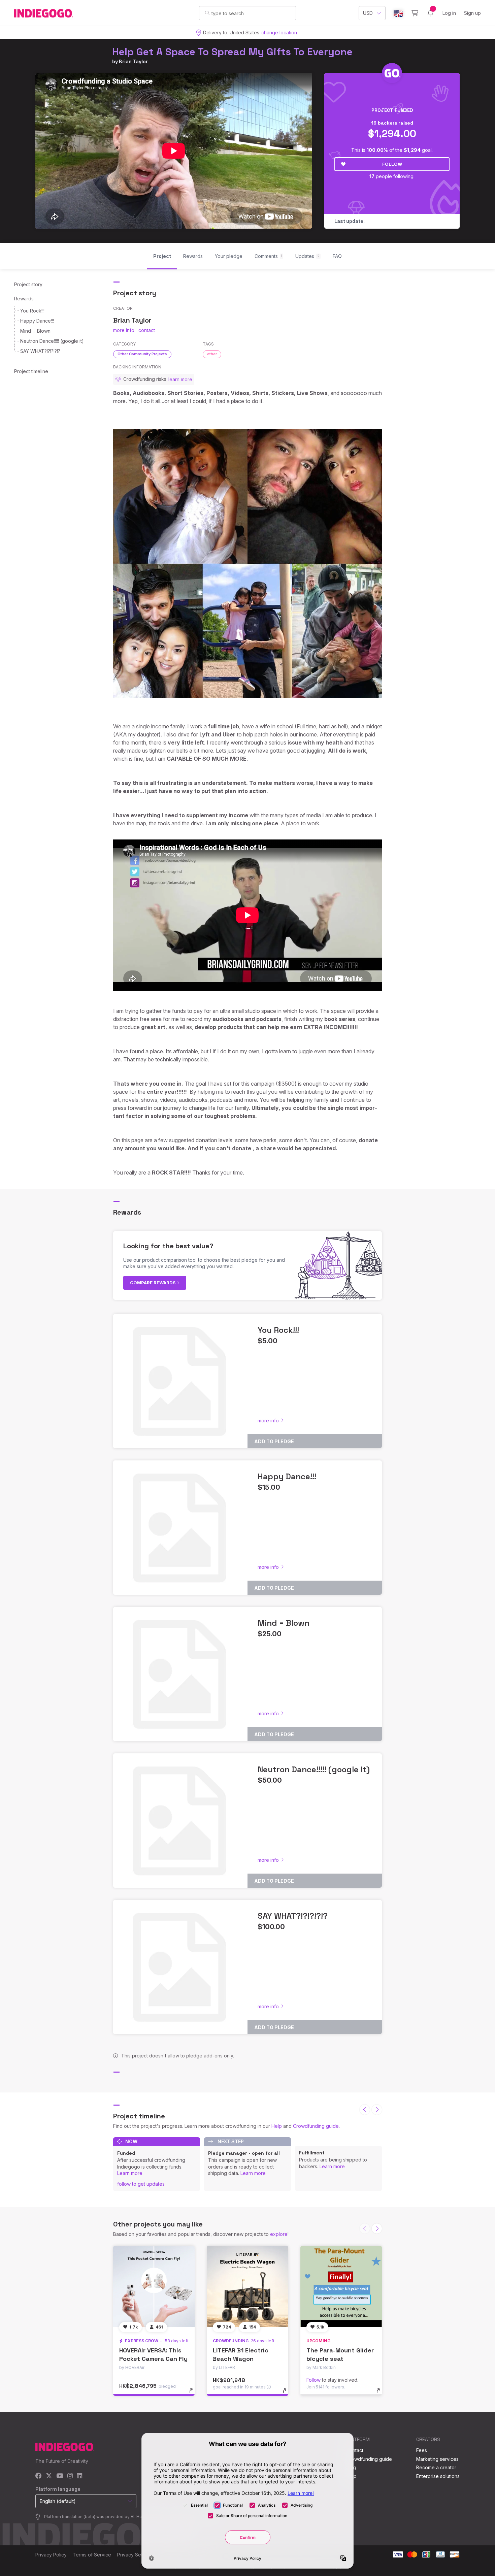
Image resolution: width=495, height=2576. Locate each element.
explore (279, 2234)
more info (124, 330)
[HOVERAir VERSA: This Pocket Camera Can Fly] (154, 2286)
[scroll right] (377, 2110)
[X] (49, 2476)
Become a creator (436, 2467)
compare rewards (153, 1283)
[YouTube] (60, 2476)
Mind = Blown (35, 331)
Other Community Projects (142, 354)
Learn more (130, 2173)
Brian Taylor (133, 61)
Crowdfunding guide (316, 2126)
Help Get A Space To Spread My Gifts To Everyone (232, 52)
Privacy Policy (51, 2555)
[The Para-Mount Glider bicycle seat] (341, 2286)
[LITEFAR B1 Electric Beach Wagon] (247, 2286)
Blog (351, 2467)
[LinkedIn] (79, 2476)
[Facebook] (39, 2476)
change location (279, 32)
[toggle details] (194, 2394)
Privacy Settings (135, 2555)
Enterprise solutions (438, 2476)
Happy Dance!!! (37, 321)
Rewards (24, 299)
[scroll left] (365, 2110)
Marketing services (437, 2459)
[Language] (398, 13)
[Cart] (415, 13)
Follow (392, 164)
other (212, 354)
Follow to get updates (141, 2184)
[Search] (207, 13)
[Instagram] (70, 2476)
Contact (355, 2450)
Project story (28, 284)
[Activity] (430, 13)
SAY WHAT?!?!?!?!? (40, 351)
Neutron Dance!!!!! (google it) (52, 341)
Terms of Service (92, 2555)
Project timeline (31, 371)
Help (277, 2126)
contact (147, 330)
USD (368, 13)
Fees (422, 2450)
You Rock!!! (32, 311)
